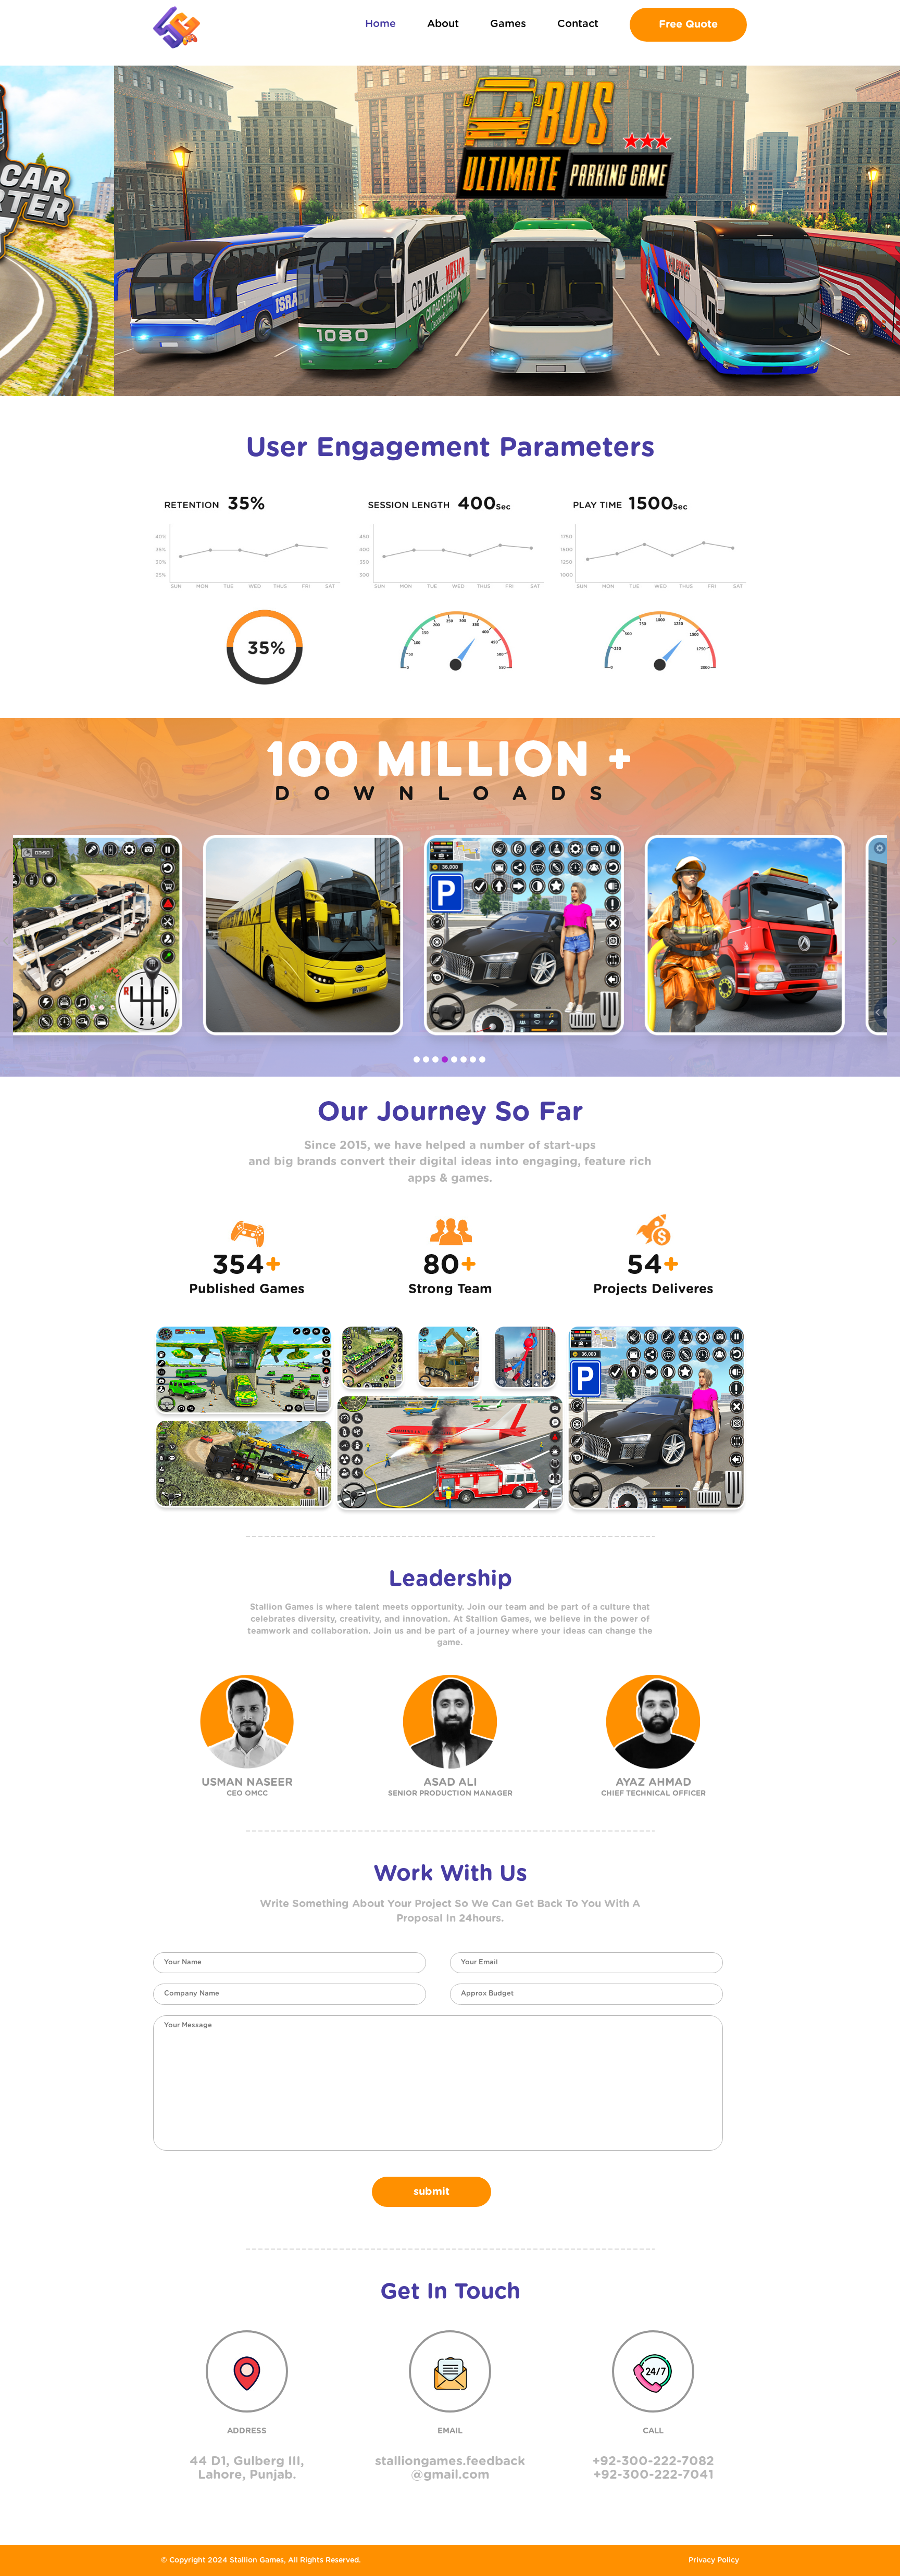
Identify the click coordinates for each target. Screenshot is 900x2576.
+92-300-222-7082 (653, 2461)
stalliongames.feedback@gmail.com (450, 2468)
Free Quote (688, 24)
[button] (417, 1059)
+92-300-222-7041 (653, 2475)
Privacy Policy (714, 2560)
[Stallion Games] (177, 27)
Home (380, 24)
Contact (578, 24)
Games (508, 24)
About (443, 24)
